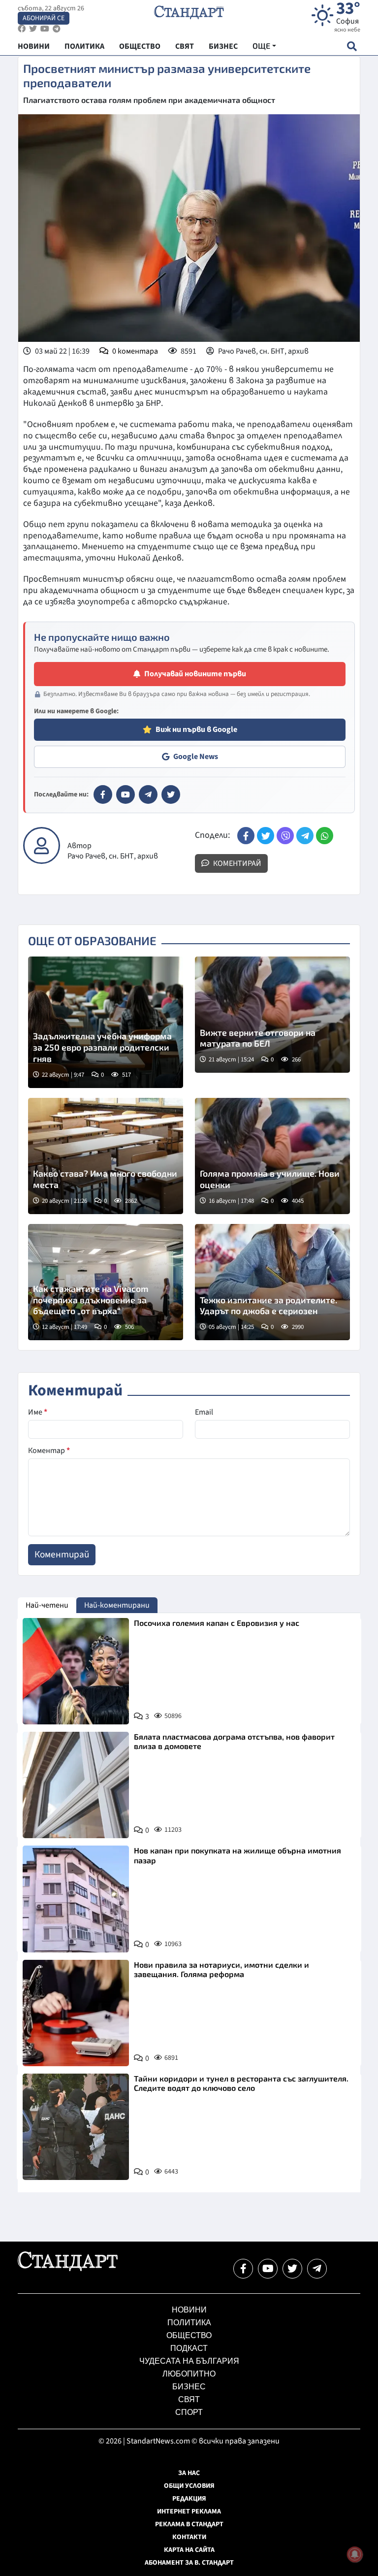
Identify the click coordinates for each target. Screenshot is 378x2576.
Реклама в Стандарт (189, 2524)
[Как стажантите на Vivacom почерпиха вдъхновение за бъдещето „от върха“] (106, 1282)
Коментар (49, 1451)
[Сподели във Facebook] (246, 836)
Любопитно (189, 2374)
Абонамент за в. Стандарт (189, 2563)
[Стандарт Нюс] (68, 2269)
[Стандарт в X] (171, 794)
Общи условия (189, 2486)
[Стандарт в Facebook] (103, 794)
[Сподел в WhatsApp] (325, 836)
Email (204, 1412)
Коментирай (236, 863)
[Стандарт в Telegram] (148, 794)
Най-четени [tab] (47, 1605)
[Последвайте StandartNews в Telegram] (57, 29)
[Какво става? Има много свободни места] (106, 1156)
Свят (189, 2399)
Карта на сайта (189, 2550)
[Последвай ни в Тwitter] (292, 2269)
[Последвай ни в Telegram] (317, 2269)
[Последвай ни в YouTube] (268, 2269)
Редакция (189, 2499)
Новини (189, 2310)
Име (38, 1412)
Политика (189, 2323)
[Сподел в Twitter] (266, 836)
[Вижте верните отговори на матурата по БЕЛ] (272, 1015)
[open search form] (352, 46)
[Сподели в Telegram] (305, 836)
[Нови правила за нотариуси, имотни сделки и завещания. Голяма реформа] (76, 2013)
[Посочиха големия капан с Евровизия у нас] (76, 1671)
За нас (189, 2473)
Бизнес (189, 2387)
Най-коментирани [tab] (117, 1605)
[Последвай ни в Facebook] (243, 2269)
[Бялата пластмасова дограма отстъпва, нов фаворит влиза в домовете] (76, 1785)
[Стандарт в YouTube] (126, 794)
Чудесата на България (189, 2361)
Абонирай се (44, 18)
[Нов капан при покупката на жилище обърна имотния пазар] (76, 1899)
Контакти (189, 2537)
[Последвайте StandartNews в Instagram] (33, 29)
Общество (189, 2335)
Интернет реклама (189, 2511)
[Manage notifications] (355, 2554)
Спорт (189, 2412)
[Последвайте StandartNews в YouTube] (45, 29)
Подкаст (189, 2348)
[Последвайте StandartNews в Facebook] (22, 29)
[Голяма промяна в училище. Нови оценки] (272, 1156)
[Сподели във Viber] (285, 836)
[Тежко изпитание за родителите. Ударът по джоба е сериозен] (272, 1282)
